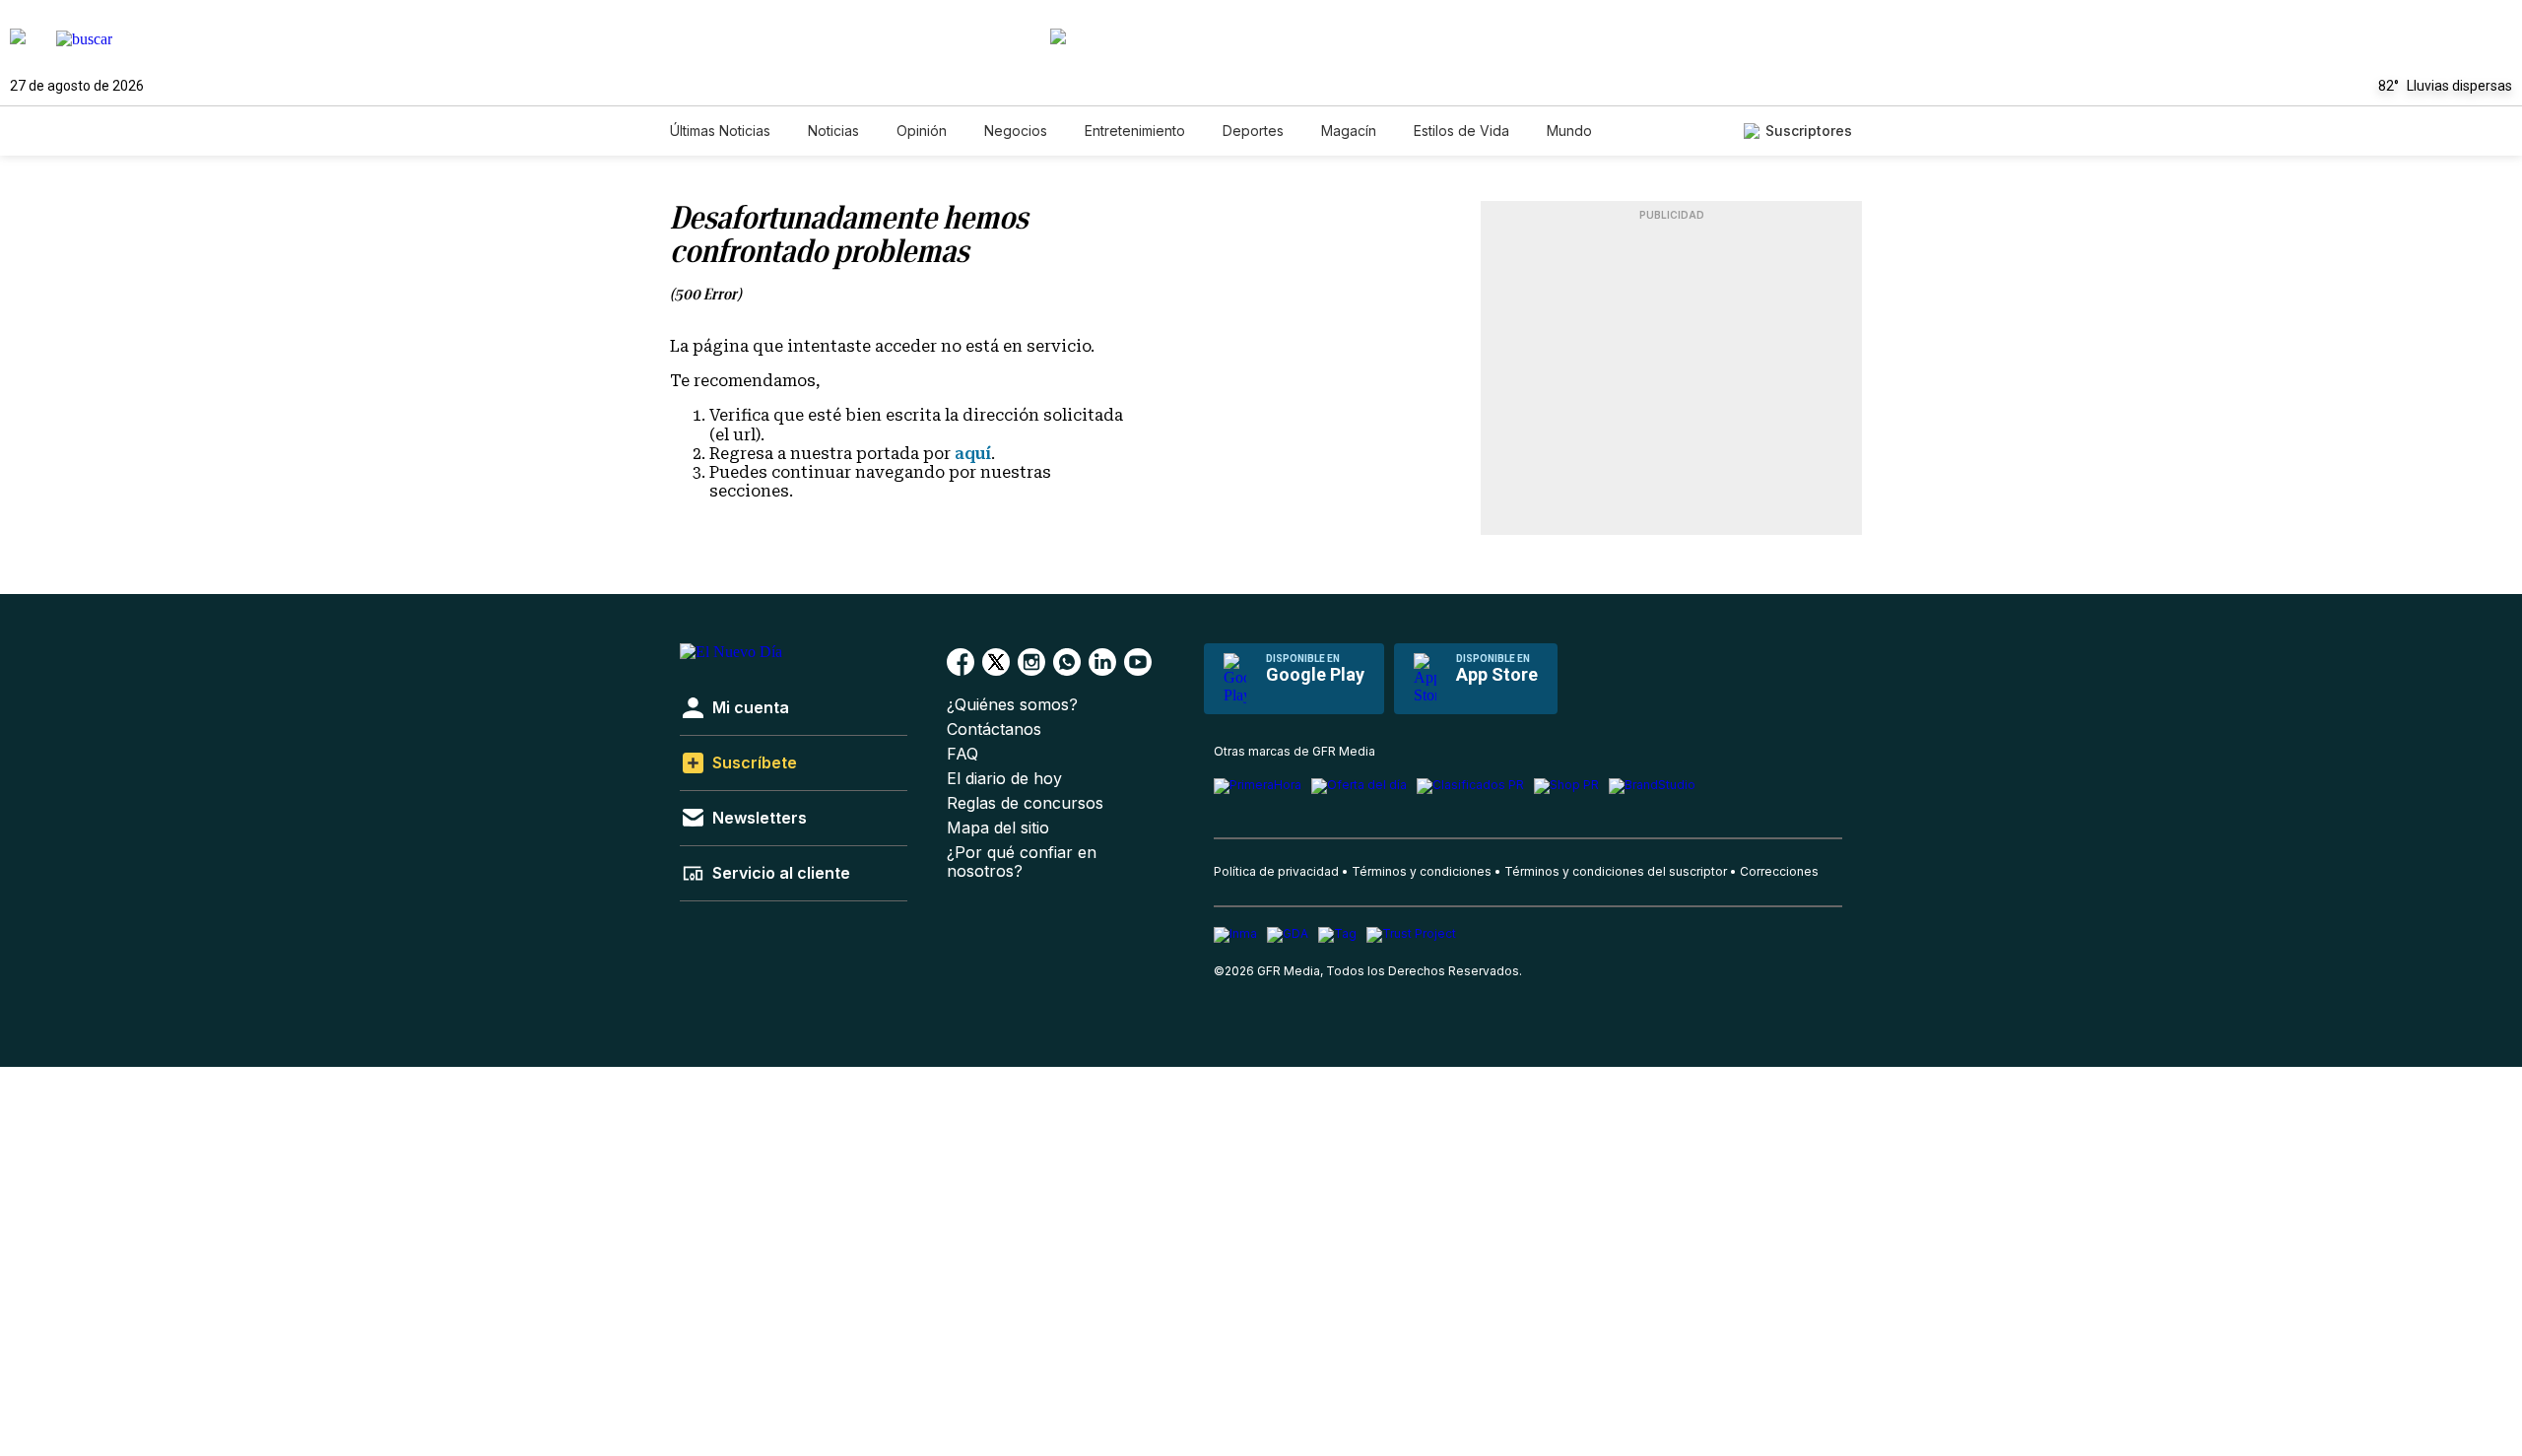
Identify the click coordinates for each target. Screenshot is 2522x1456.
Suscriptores (1809, 131)
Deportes (1253, 131)
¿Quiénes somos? (1012, 705)
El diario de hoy (1004, 779)
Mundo (1569, 131)
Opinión (922, 131)
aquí (973, 454)
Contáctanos (994, 729)
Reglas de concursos (1025, 803)
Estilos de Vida (1461, 131)
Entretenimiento (1135, 131)
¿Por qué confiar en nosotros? (1022, 862)
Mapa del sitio (998, 828)
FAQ (962, 754)
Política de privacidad (1276, 871)
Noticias (833, 131)
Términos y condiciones (1422, 871)
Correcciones (1779, 871)
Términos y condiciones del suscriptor (1616, 871)
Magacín (1349, 131)
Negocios (1016, 131)
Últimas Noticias (720, 131)
